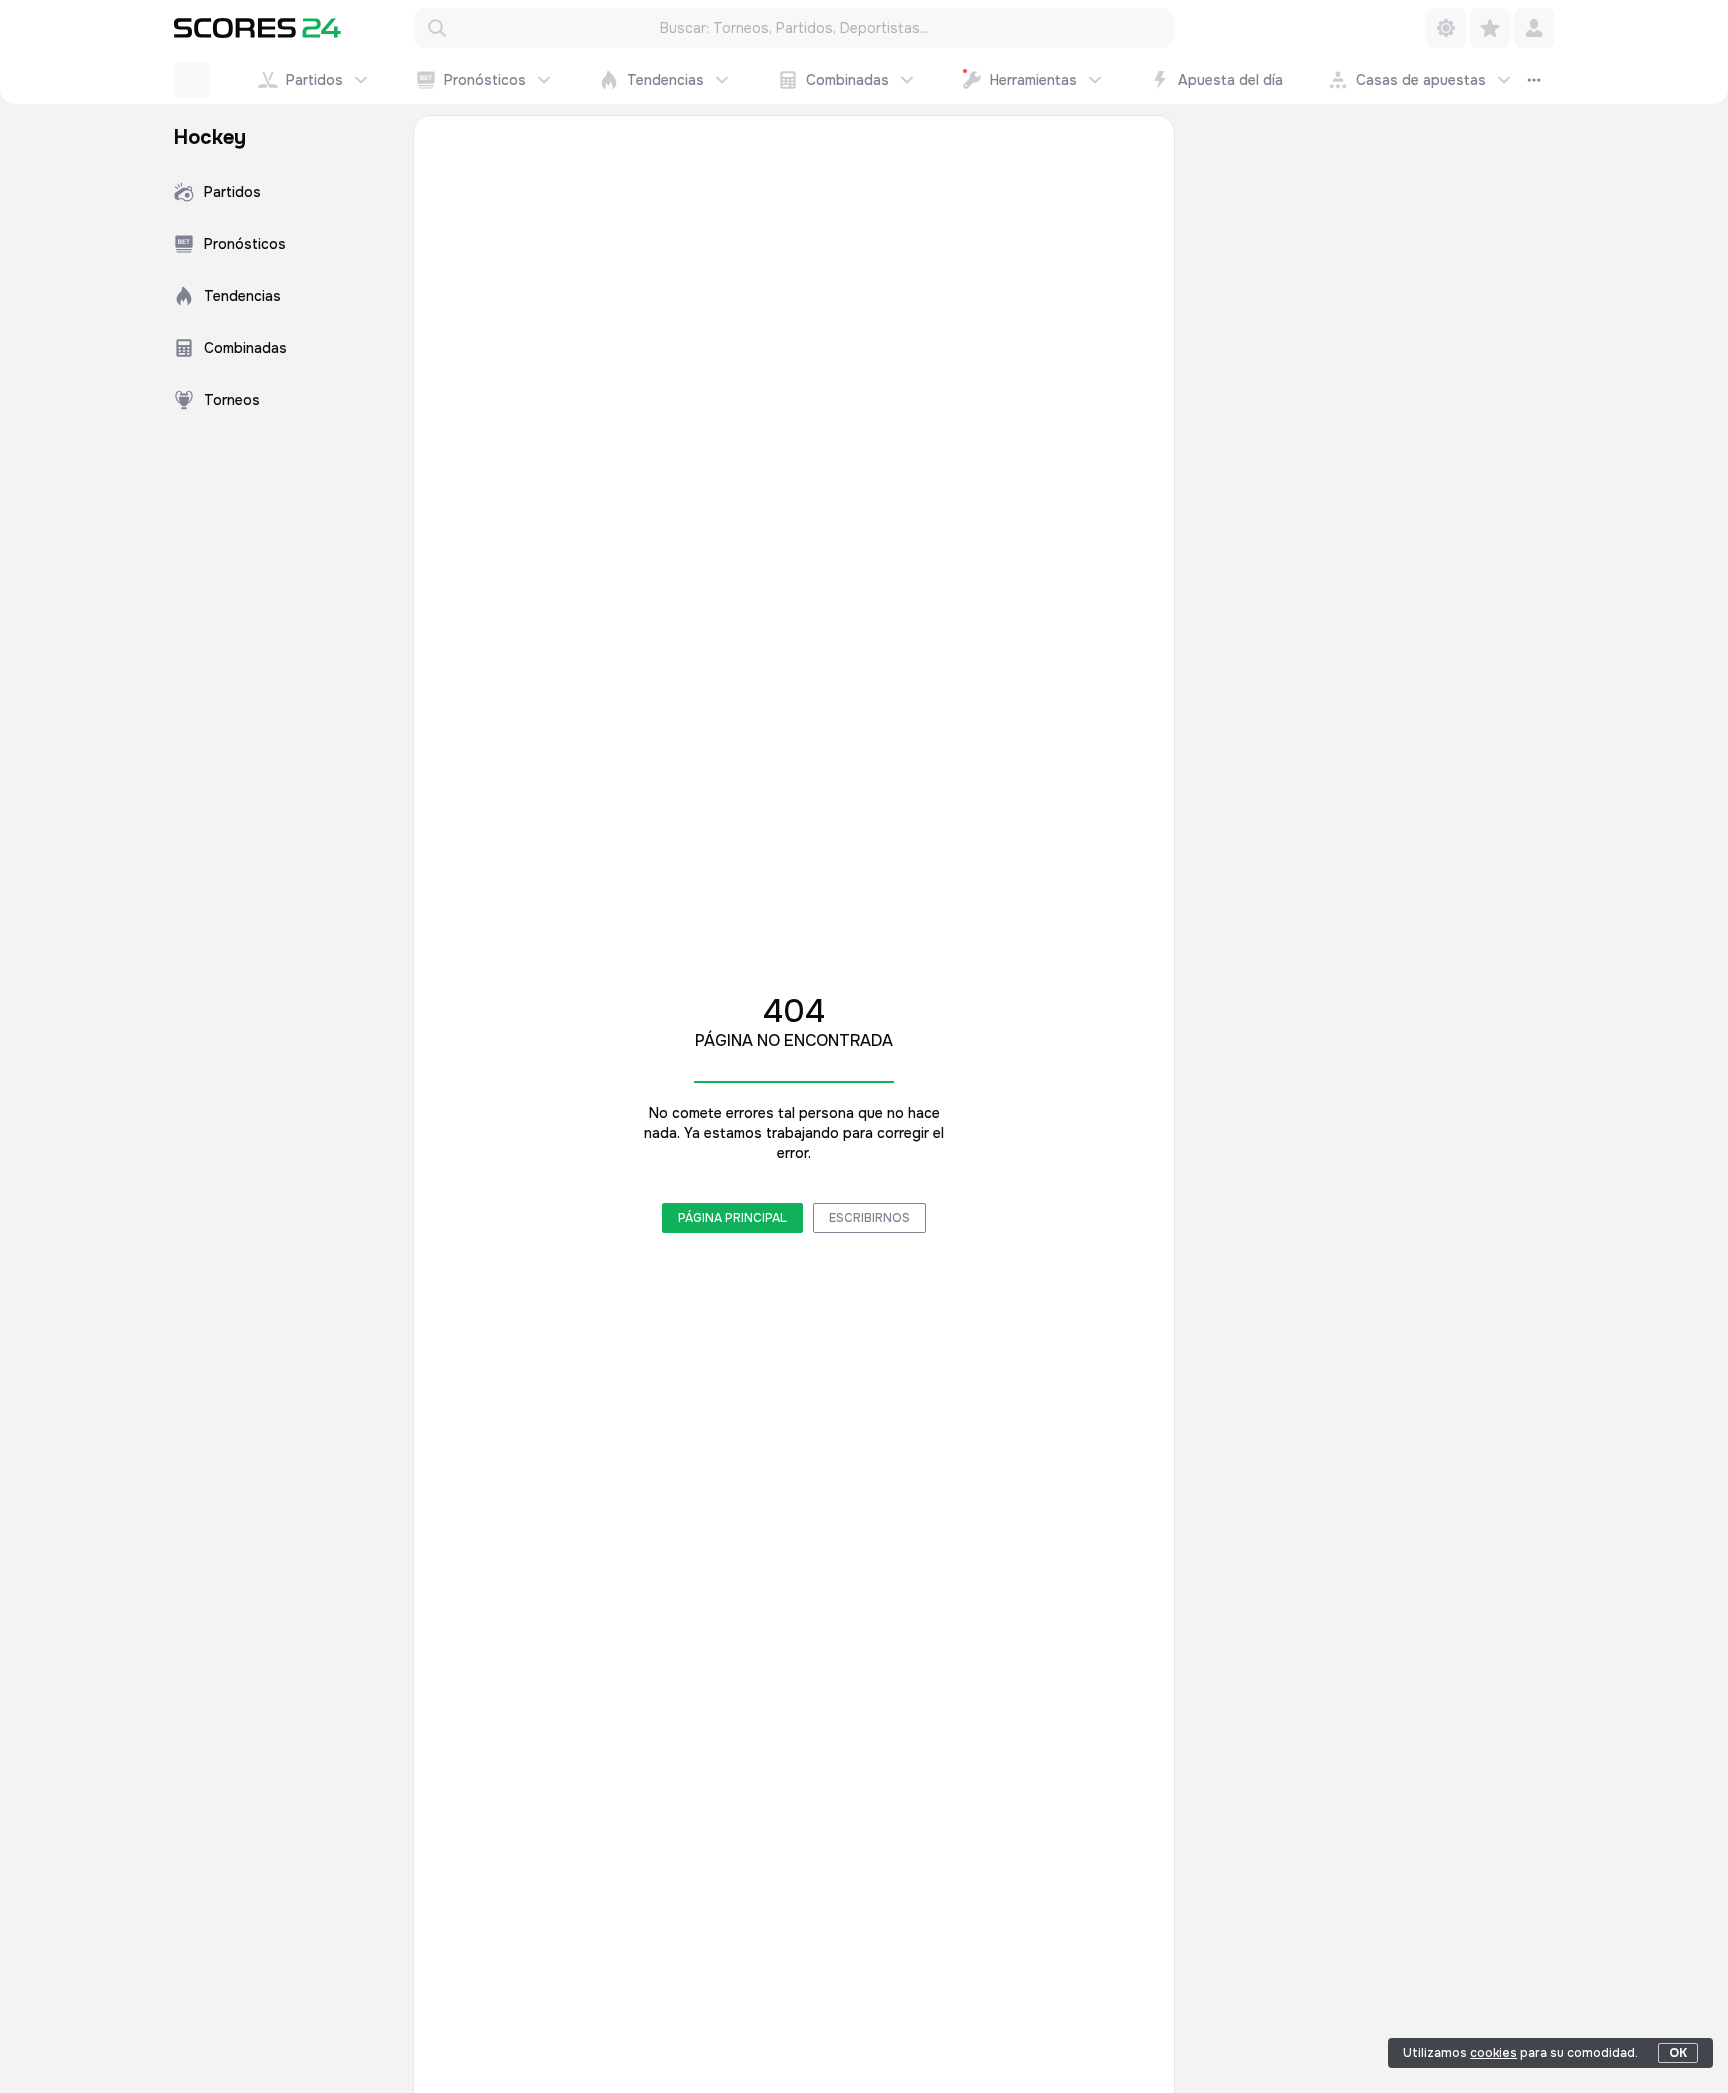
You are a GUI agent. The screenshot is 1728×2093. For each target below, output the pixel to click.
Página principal (732, 1218)
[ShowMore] (1534, 80)
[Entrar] (1534, 28)
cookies (1493, 2053)
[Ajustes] (1446, 28)
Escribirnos (869, 1218)
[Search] (437, 28)
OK (1678, 2053)
